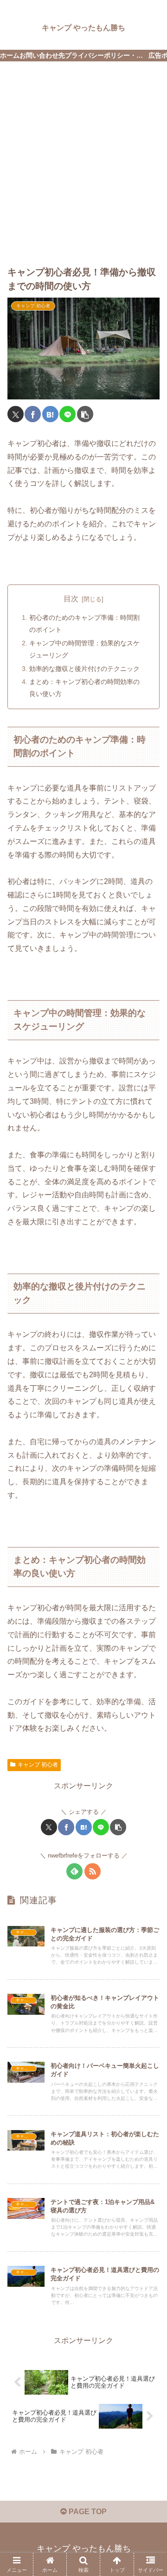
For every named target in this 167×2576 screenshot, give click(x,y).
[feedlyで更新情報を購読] (74, 1871)
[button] (85, 414)
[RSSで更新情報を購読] (93, 1871)
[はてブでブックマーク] (50, 414)
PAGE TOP (87, 2512)
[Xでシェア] (16, 414)
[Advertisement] (83, 156)
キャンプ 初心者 (38, 1765)
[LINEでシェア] (67, 414)
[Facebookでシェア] (33, 414)
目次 (71, 599)
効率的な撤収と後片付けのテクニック (84, 669)
